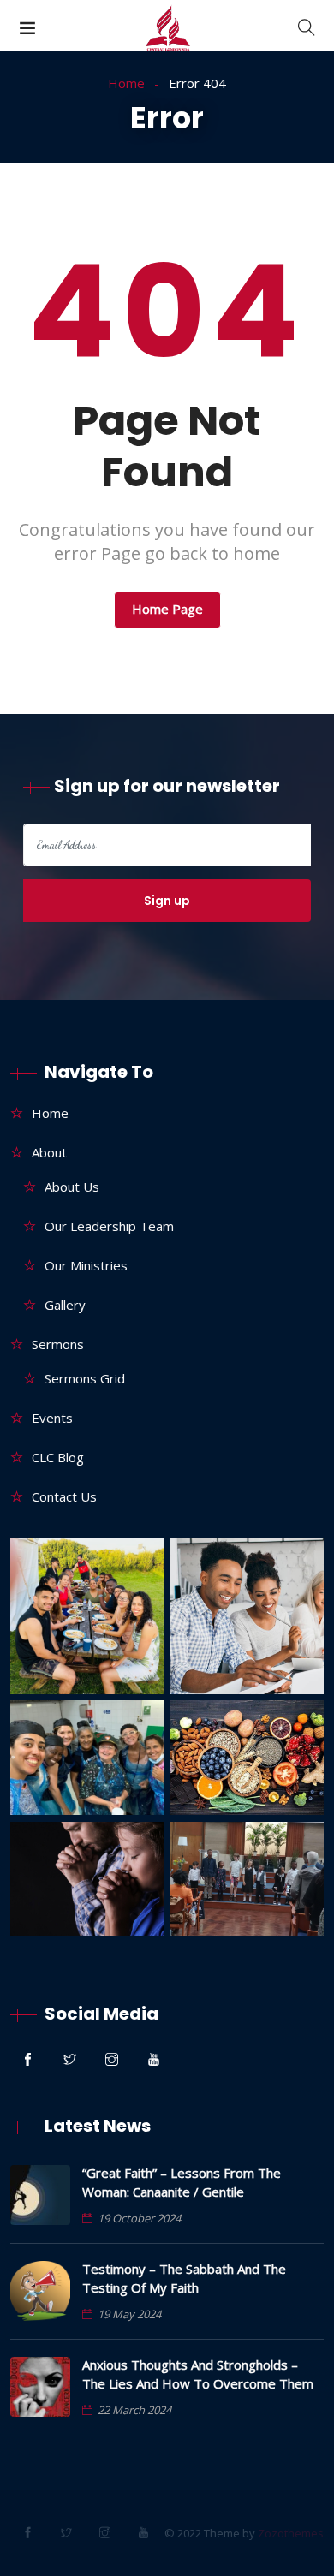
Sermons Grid (85, 1378)
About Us (72, 1187)
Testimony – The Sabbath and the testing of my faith (184, 2278)
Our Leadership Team (109, 1226)
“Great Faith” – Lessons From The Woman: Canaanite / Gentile (182, 2182)
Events (52, 1418)
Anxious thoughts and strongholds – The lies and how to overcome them (198, 2374)
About (49, 1152)
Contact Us (64, 1496)
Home (126, 83)
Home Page (167, 609)
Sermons (58, 1344)
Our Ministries (86, 1265)
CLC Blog (58, 1457)
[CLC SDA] (167, 31)
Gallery (65, 1305)
